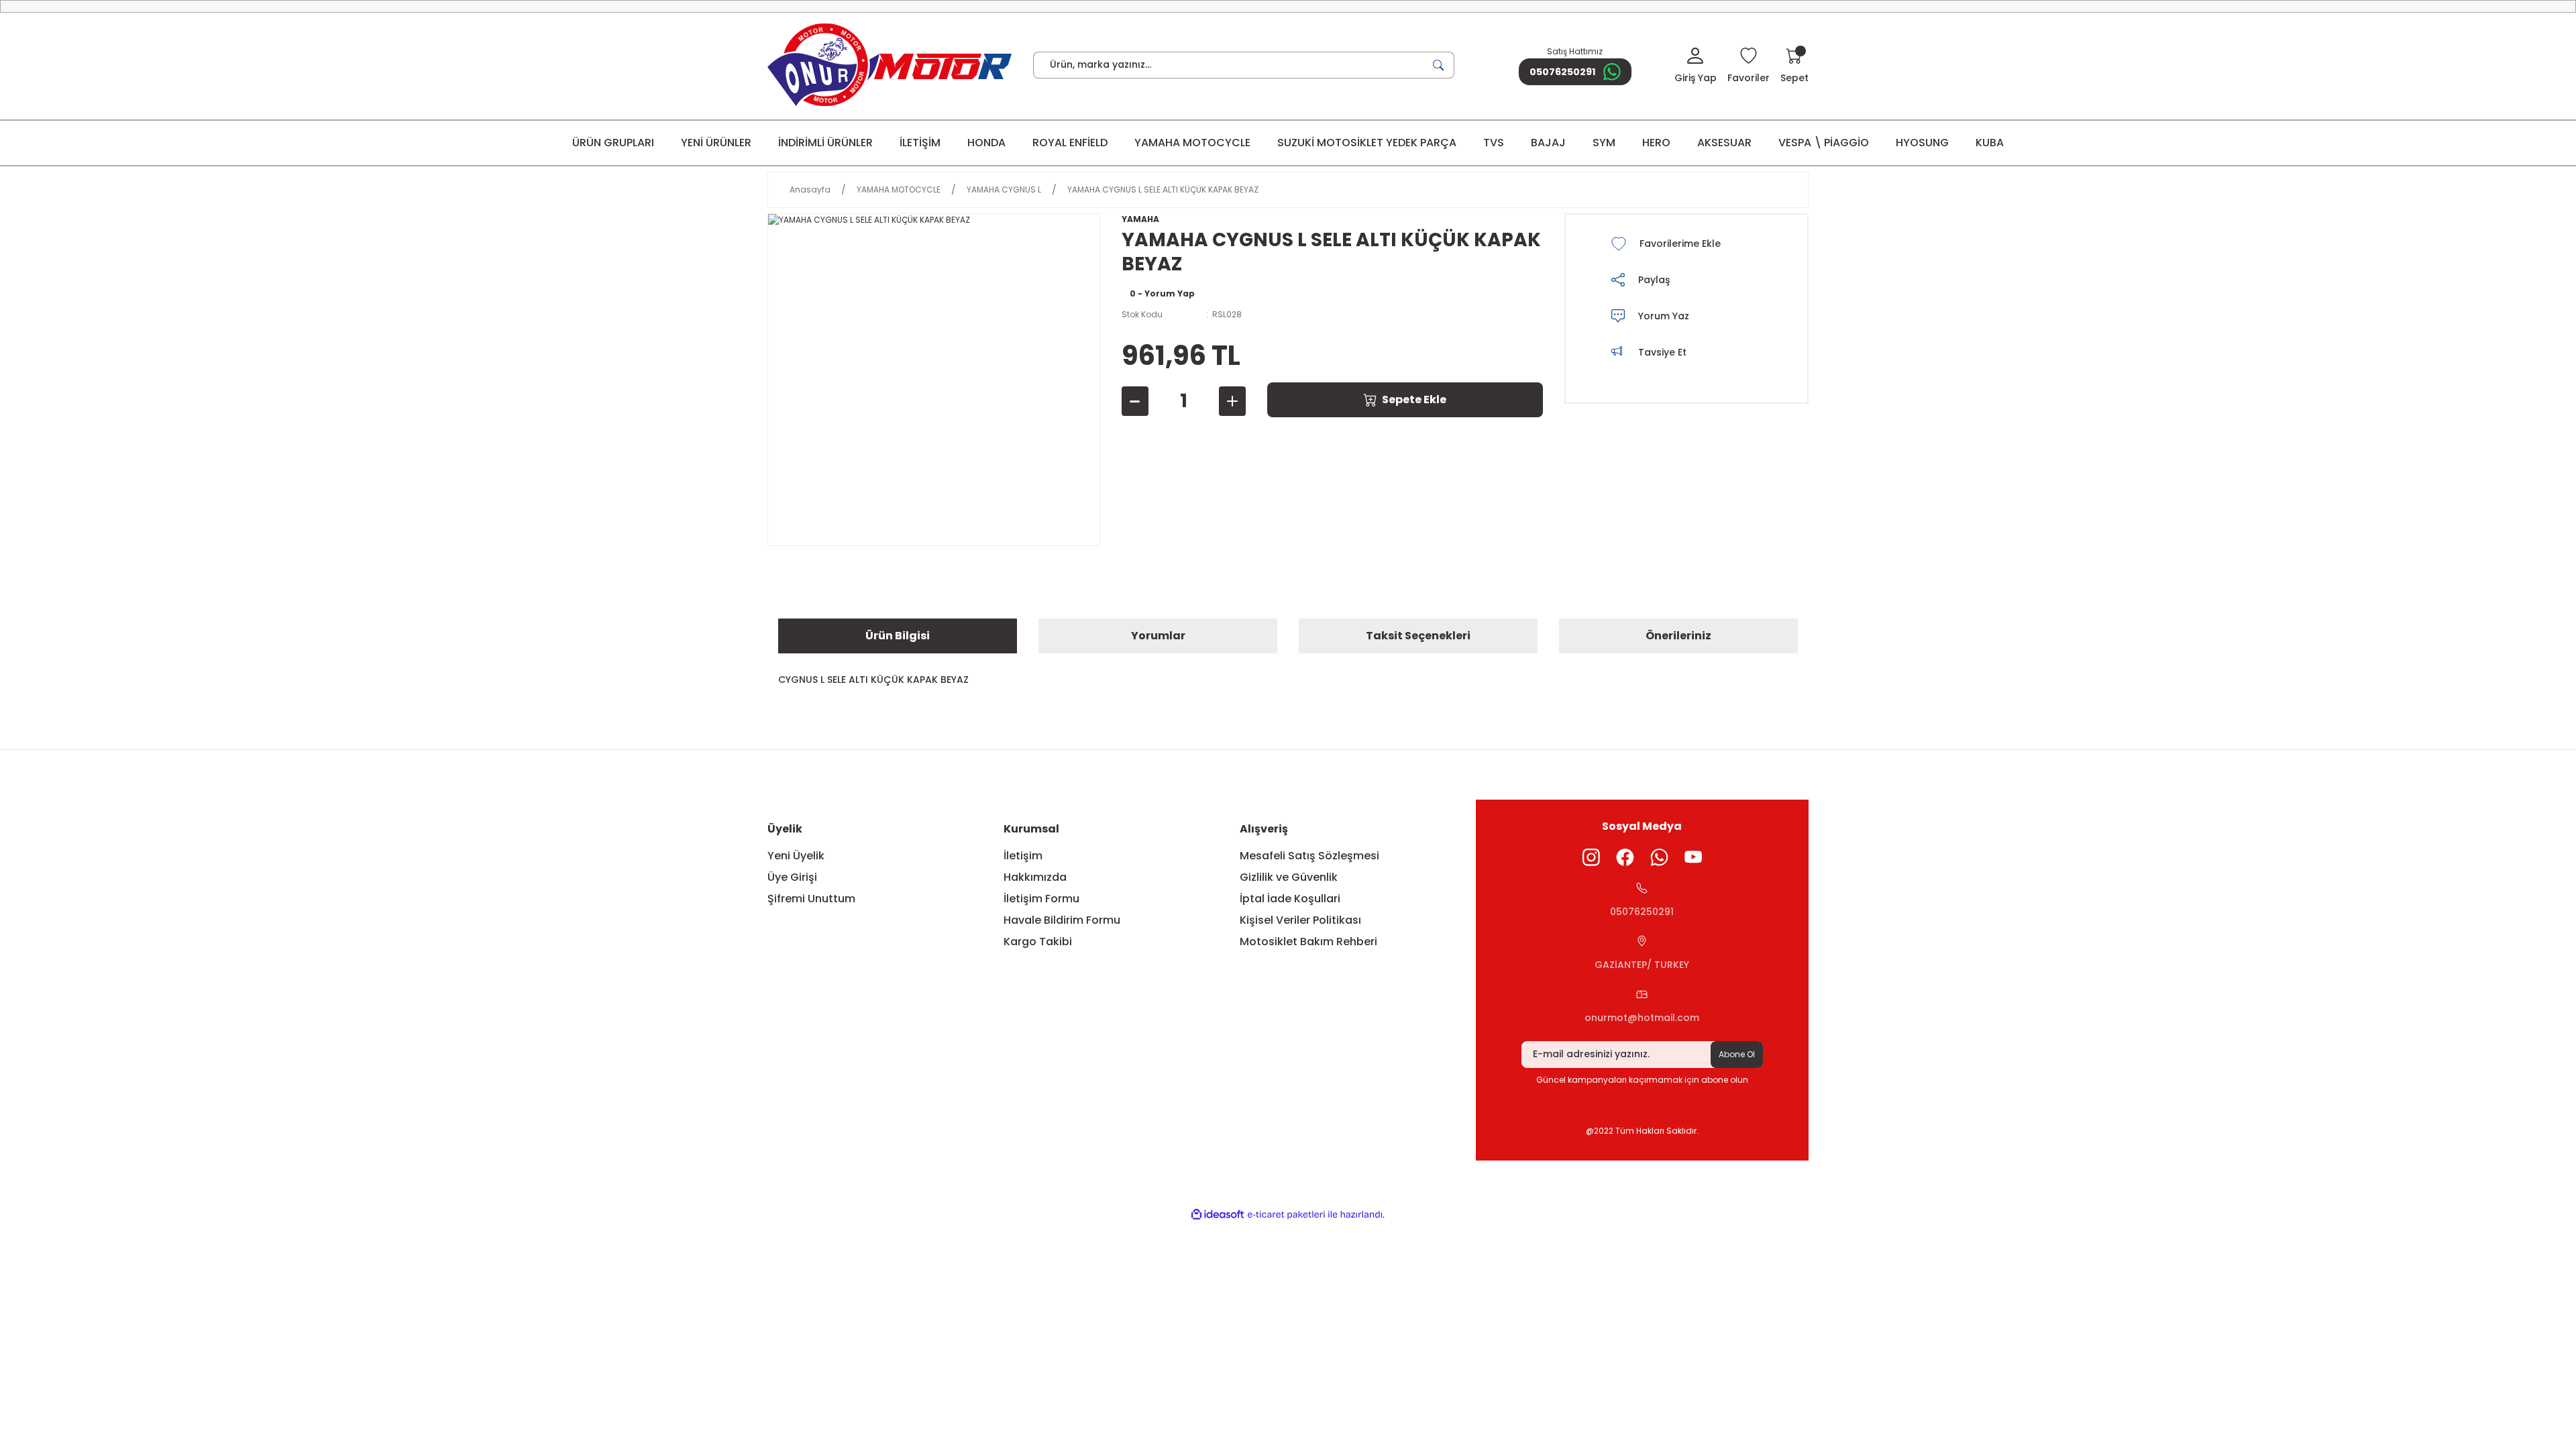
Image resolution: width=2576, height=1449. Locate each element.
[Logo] (890, 65)
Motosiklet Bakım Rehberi (1308, 942)
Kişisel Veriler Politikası (1300, 920)
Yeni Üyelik (796, 856)
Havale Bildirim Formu (1062, 920)
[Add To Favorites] (1684, 244)
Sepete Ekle (1414, 399)
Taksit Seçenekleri (1418, 636)
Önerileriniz (1678, 636)
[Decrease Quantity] (1135, 401)
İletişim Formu (1041, 899)
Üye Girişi (792, 877)
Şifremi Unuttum (811, 899)
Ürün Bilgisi (898, 636)
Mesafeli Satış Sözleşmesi (1309, 856)
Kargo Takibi (1038, 942)
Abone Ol (1737, 1054)
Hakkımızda (1035, 877)
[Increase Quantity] (1232, 401)
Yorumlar (1158, 636)
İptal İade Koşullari (1290, 899)
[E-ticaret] (1286, 1215)
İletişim (1023, 856)
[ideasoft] (1218, 1215)
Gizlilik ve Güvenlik (1289, 877)
